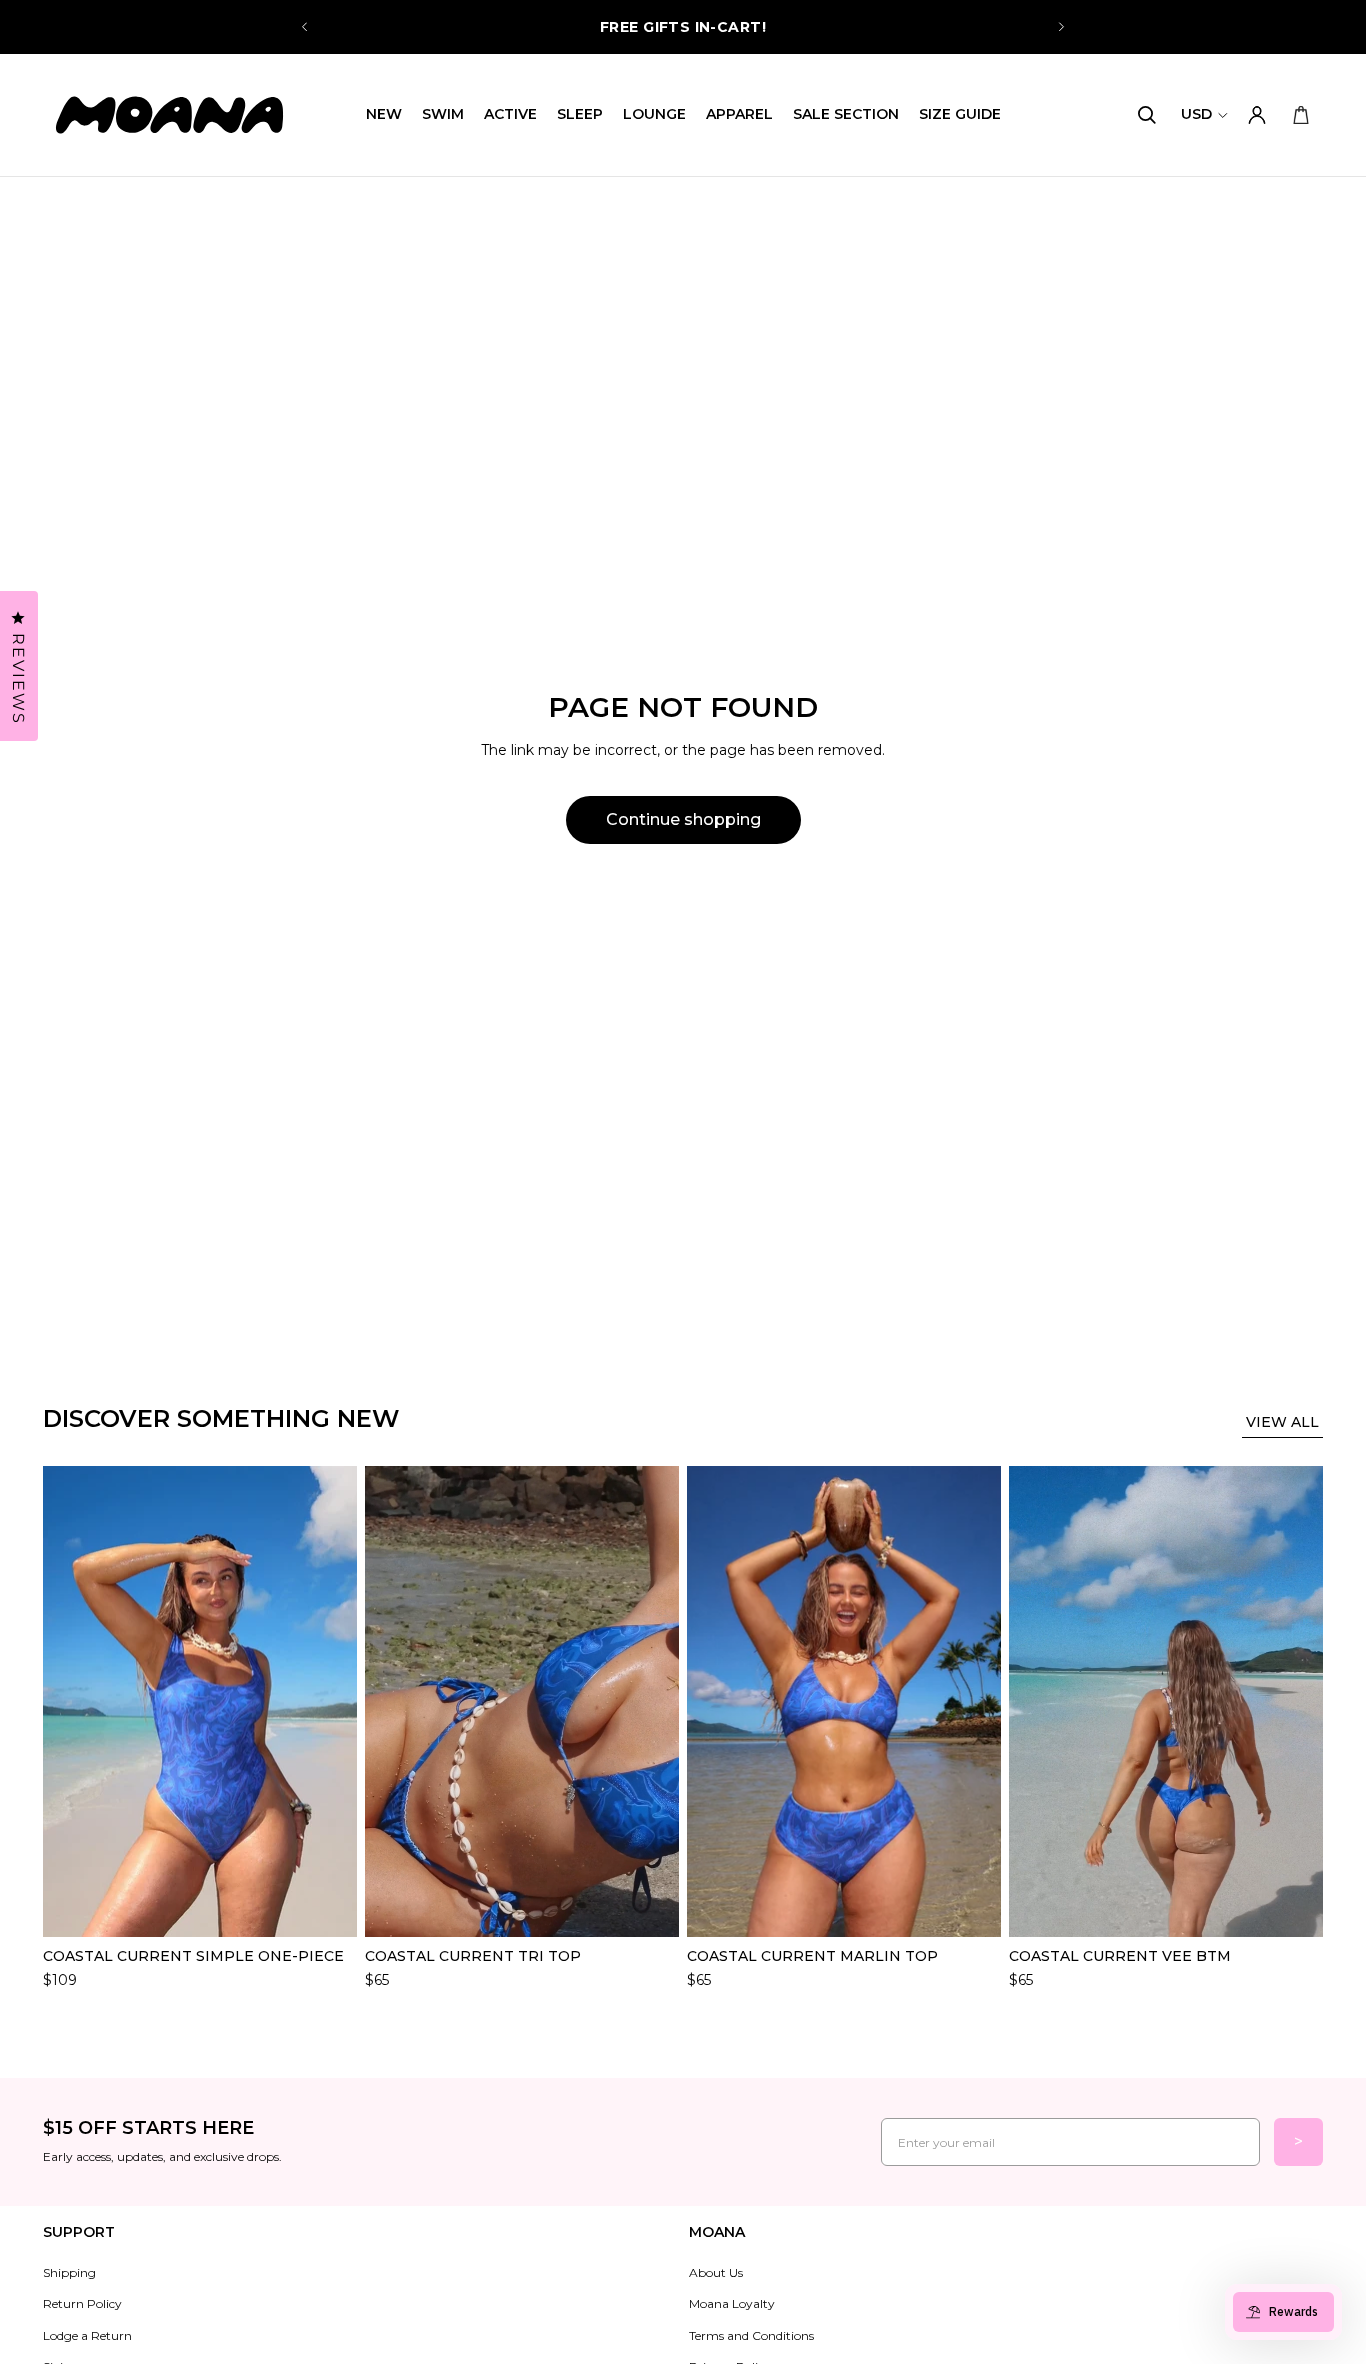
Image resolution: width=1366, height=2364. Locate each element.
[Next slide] (1061, 27)
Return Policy (82, 2303)
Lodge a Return (87, 2335)
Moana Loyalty (732, 2303)
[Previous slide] (305, 27)
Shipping (69, 2272)
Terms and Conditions (751, 2335)
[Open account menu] (1257, 115)
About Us (716, 2272)
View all (1282, 1422)
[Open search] (1147, 115)
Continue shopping (683, 819)
